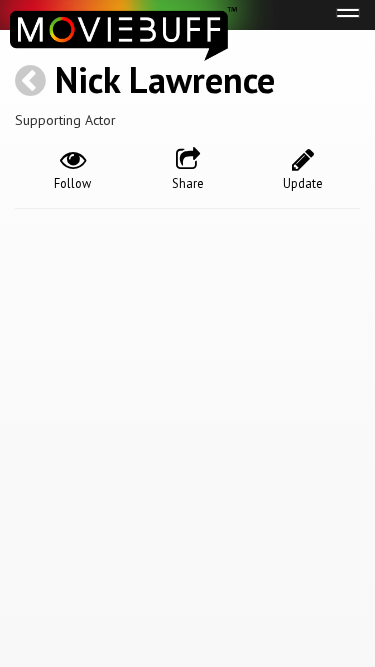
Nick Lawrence (165, 79)
